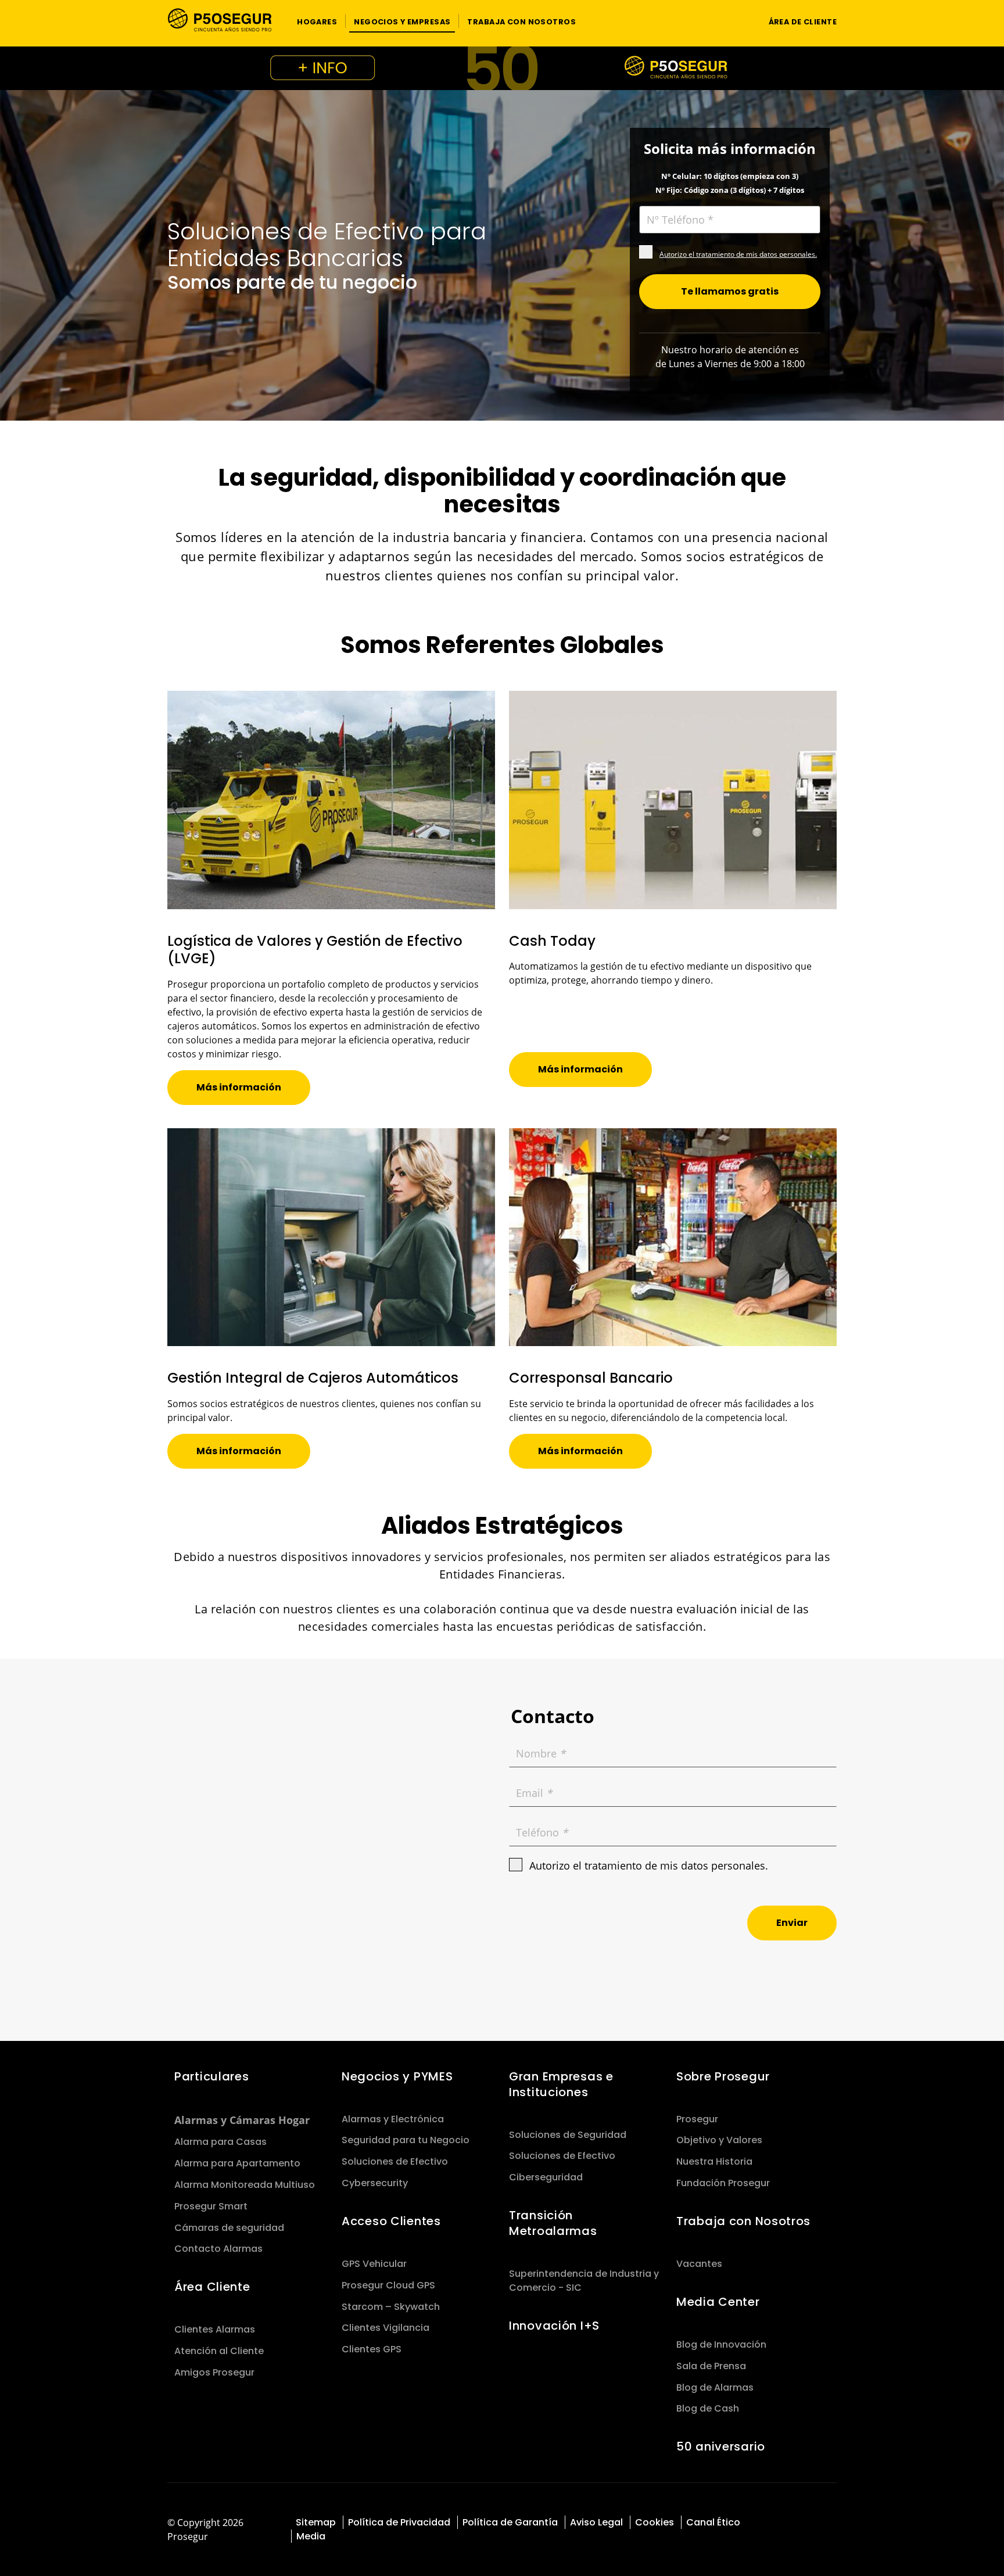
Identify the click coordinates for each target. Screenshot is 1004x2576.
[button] (317, 21)
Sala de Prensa (711, 2366)
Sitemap (316, 2522)
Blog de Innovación (721, 2344)
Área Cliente (212, 2287)
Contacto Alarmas (218, 2249)
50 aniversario (721, 2446)
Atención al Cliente (219, 2351)
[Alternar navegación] (738, 21)
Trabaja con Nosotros (743, 2221)
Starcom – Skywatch (391, 2307)
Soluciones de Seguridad (568, 2135)
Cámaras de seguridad (229, 2228)
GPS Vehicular (374, 2264)
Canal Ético (713, 2522)
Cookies (655, 2522)
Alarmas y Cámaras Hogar (242, 2120)
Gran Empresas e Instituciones (561, 2084)
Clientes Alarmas (215, 2329)
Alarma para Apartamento (237, 2163)
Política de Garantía (510, 2522)
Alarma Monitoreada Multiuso (245, 2185)
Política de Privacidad (399, 2522)
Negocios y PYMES (397, 2076)
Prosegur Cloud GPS (388, 2285)
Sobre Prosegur (723, 2076)
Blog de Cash (708, 2408)
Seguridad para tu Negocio (406, 2140)
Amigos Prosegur (214, 2372)
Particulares (212, 2076)
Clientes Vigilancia (386, 2328)
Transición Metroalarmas (553, 2223)
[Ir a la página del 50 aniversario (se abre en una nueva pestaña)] (502, 68)
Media (311, 2536)
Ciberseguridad (546, 2177)
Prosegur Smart (211, 2206)
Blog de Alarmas (715, 2387)
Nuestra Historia (714, 2161)
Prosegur (697, 2119)
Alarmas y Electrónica (393, 2119)
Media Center (718, 2302)
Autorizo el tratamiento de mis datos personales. (738, 254)
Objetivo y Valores (719, 2140)
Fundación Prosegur (723, 2183)
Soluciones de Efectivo (395, 2161)
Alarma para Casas (220, 2142)
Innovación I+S (554, 2326)
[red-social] (785, 2521)
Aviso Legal (596, 2522)
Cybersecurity (375, 2183)
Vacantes (699, 2264)
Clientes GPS (372, 2349)
